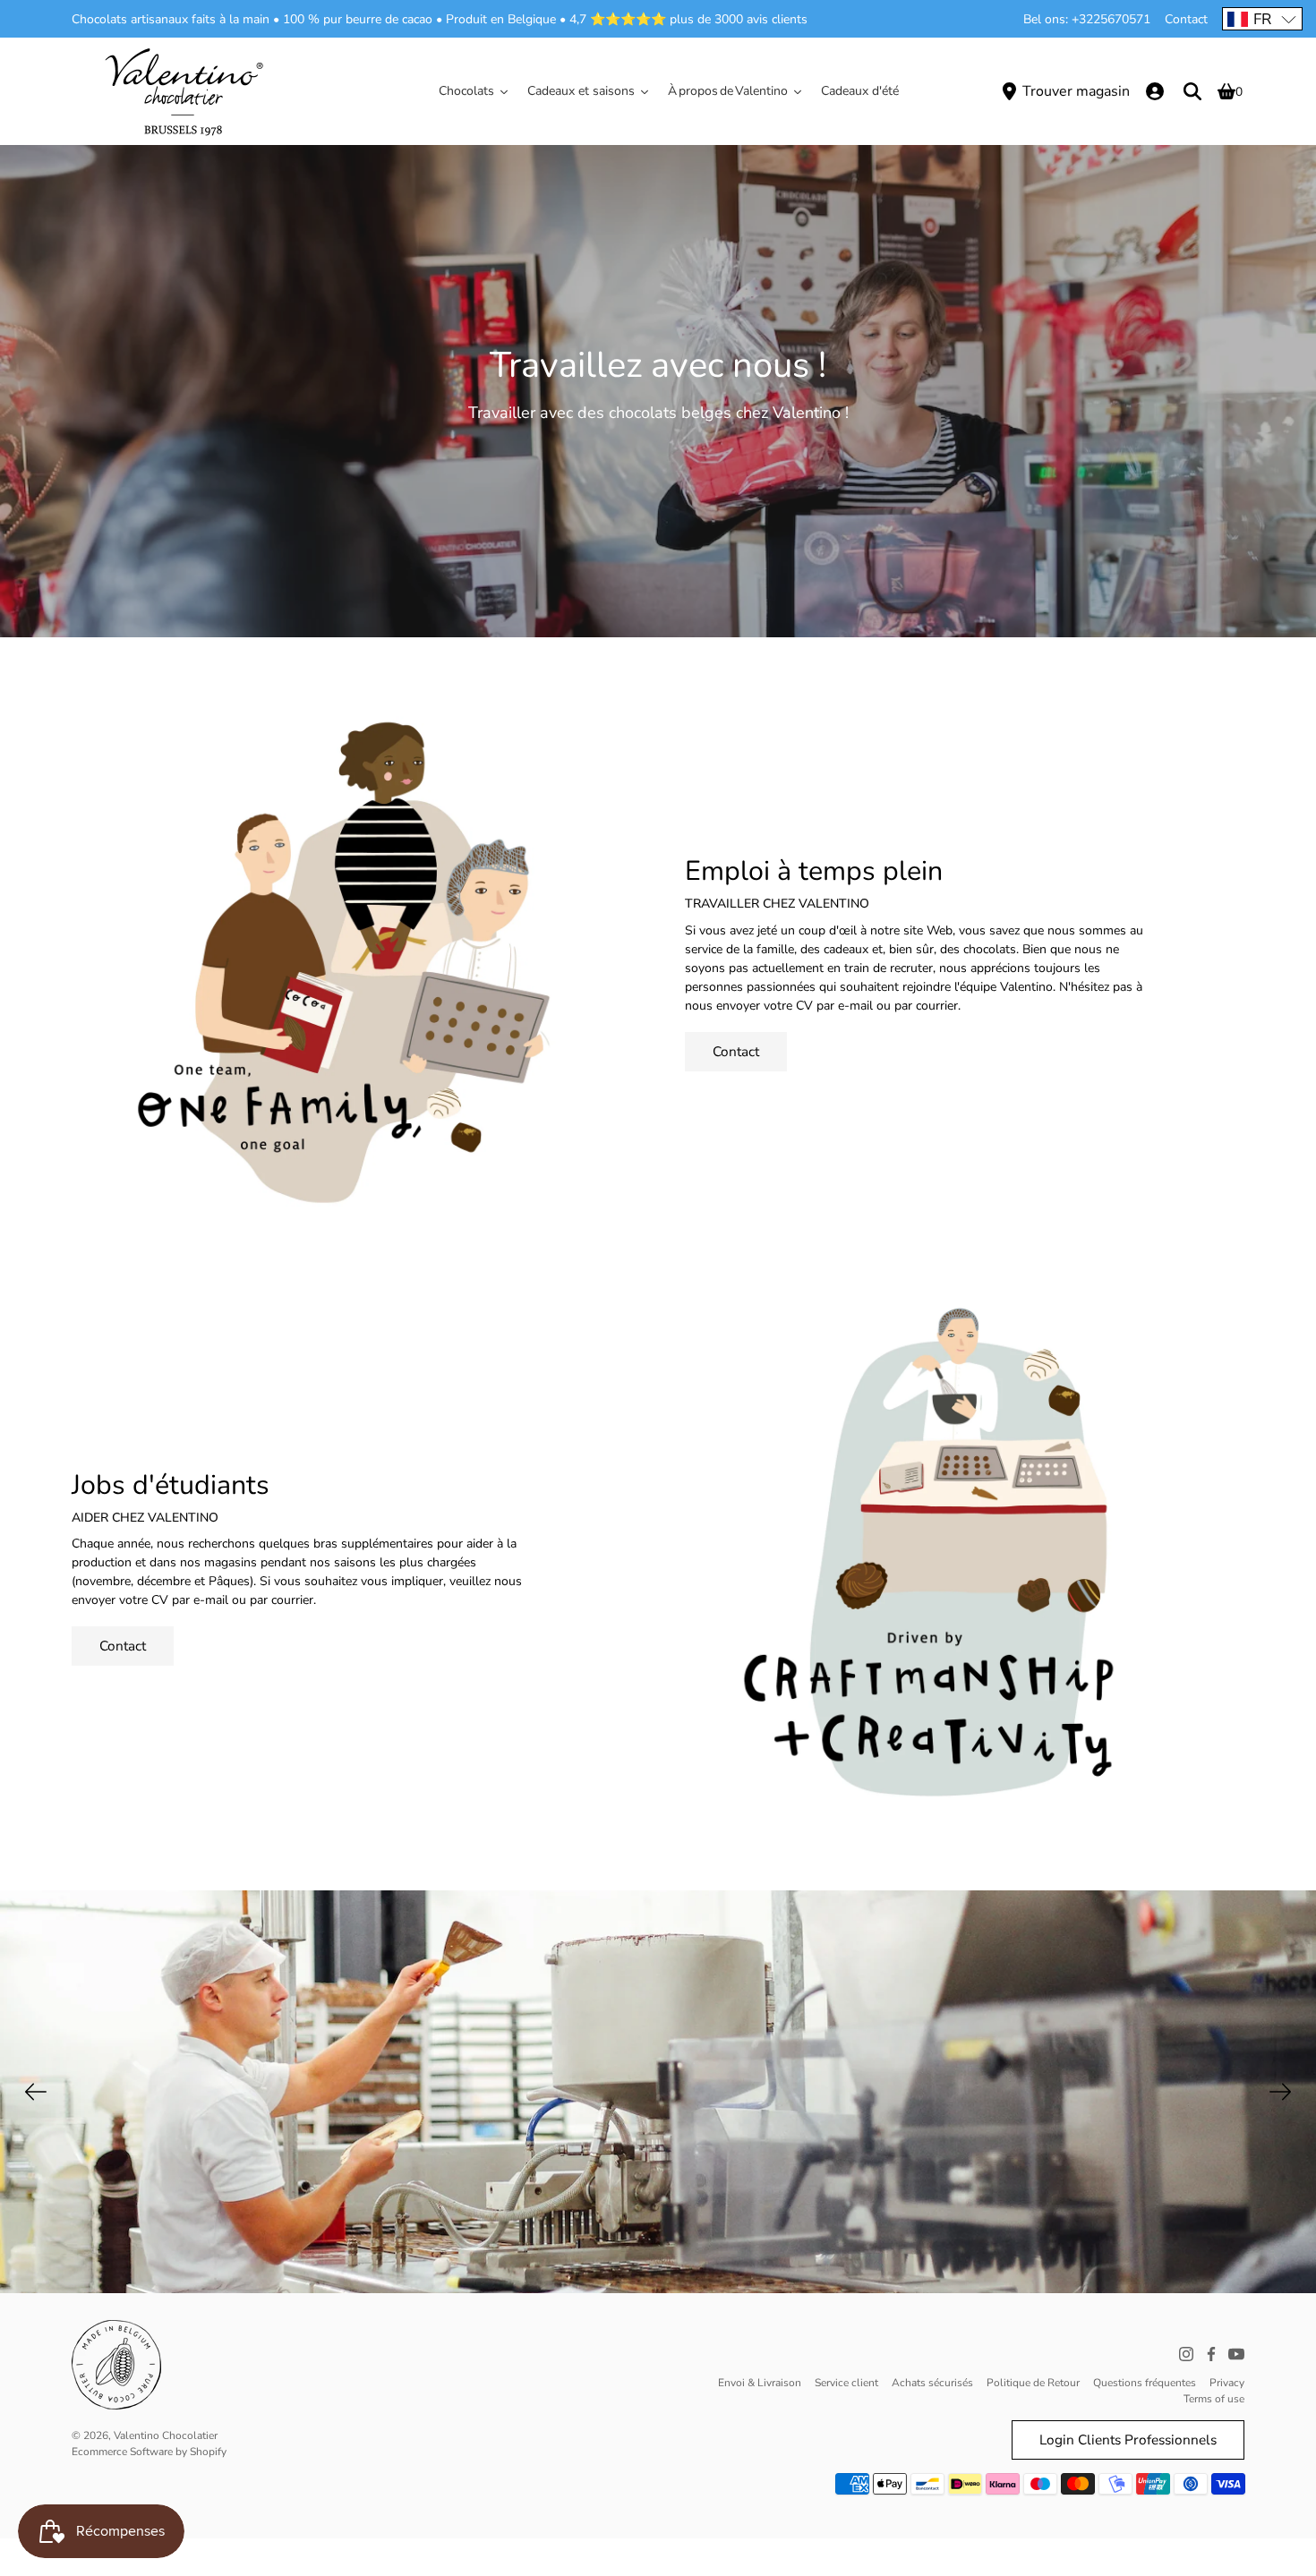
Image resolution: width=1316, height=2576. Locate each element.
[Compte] (1155, 91)
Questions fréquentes (1145, 2383)
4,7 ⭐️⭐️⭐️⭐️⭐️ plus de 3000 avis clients (688, 19)
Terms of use (1214, 2399)
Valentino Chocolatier (166, 2435)
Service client (846, 2383)
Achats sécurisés (932, 2383)
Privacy (1227, 2383)
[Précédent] (36, 2092)
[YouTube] (1236, 2354)
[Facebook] (1211, 2354)
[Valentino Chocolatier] (184, 91)
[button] (1262, 19)
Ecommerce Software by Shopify (149, 2452)
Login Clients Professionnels (1128, 2440)
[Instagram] (1186, 2354)
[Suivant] (1280, 2092)
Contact (1186, 19)
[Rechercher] (1192, 91)
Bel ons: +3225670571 (1087, 19)
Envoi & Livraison (760, 2383)
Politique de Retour (1033, 2383)
